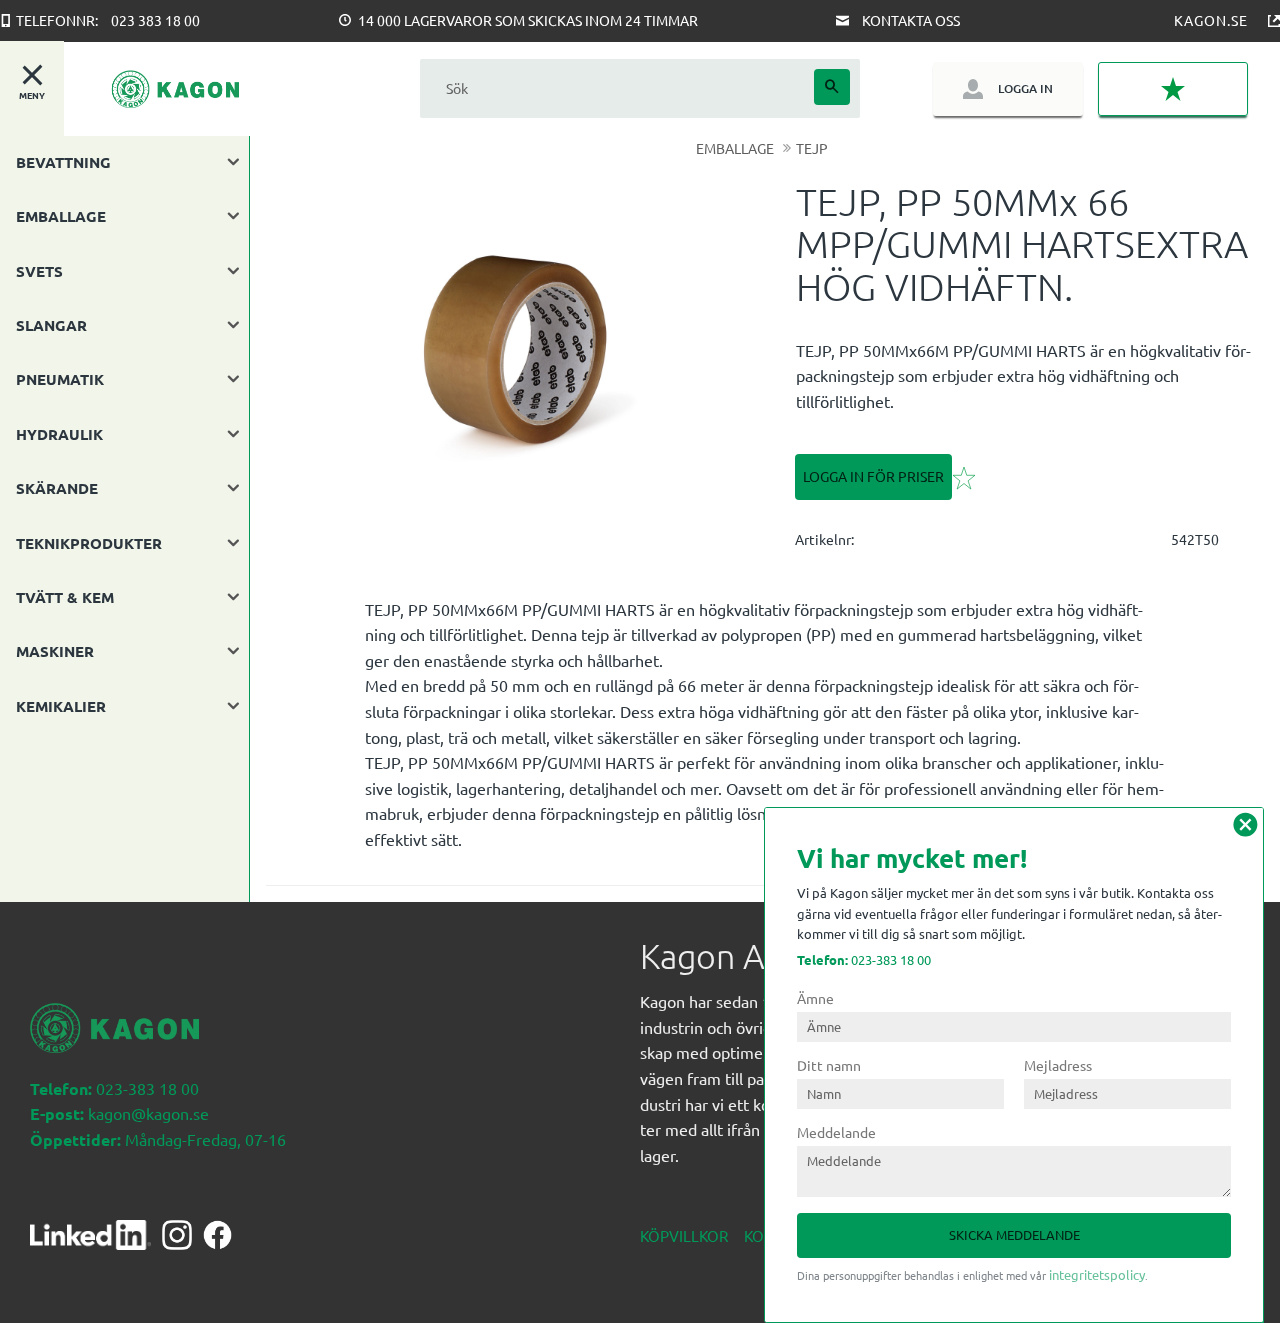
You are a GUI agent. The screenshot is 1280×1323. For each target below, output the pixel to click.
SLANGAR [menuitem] (51, 325)
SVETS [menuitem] (39, 271)
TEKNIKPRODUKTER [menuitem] (89, 543)
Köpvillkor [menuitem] (684, 1235)
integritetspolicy (1097, 1274)
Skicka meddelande (1014, 1234)
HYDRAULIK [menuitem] (59, 434)
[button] (1173, 89)
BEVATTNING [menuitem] (63, 162)
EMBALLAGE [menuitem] (61, 216)
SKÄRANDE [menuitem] (57, 488)
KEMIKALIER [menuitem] (61, 706)
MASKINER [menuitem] (55, 651)
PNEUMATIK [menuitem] (60, 379)
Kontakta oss (911, 20)
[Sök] (832, 87)
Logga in (1025, 88)
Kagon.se (1211, 20)
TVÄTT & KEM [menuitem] (65, 597)
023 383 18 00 (155, 20)
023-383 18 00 (864, 959)
